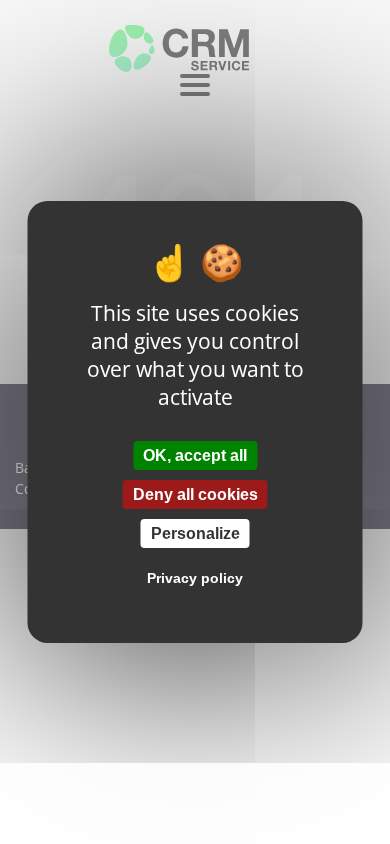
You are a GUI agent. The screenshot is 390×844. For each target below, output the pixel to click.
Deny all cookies (195, 494)
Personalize (195, 533)
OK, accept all (195, 454)
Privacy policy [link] (195, 578)
